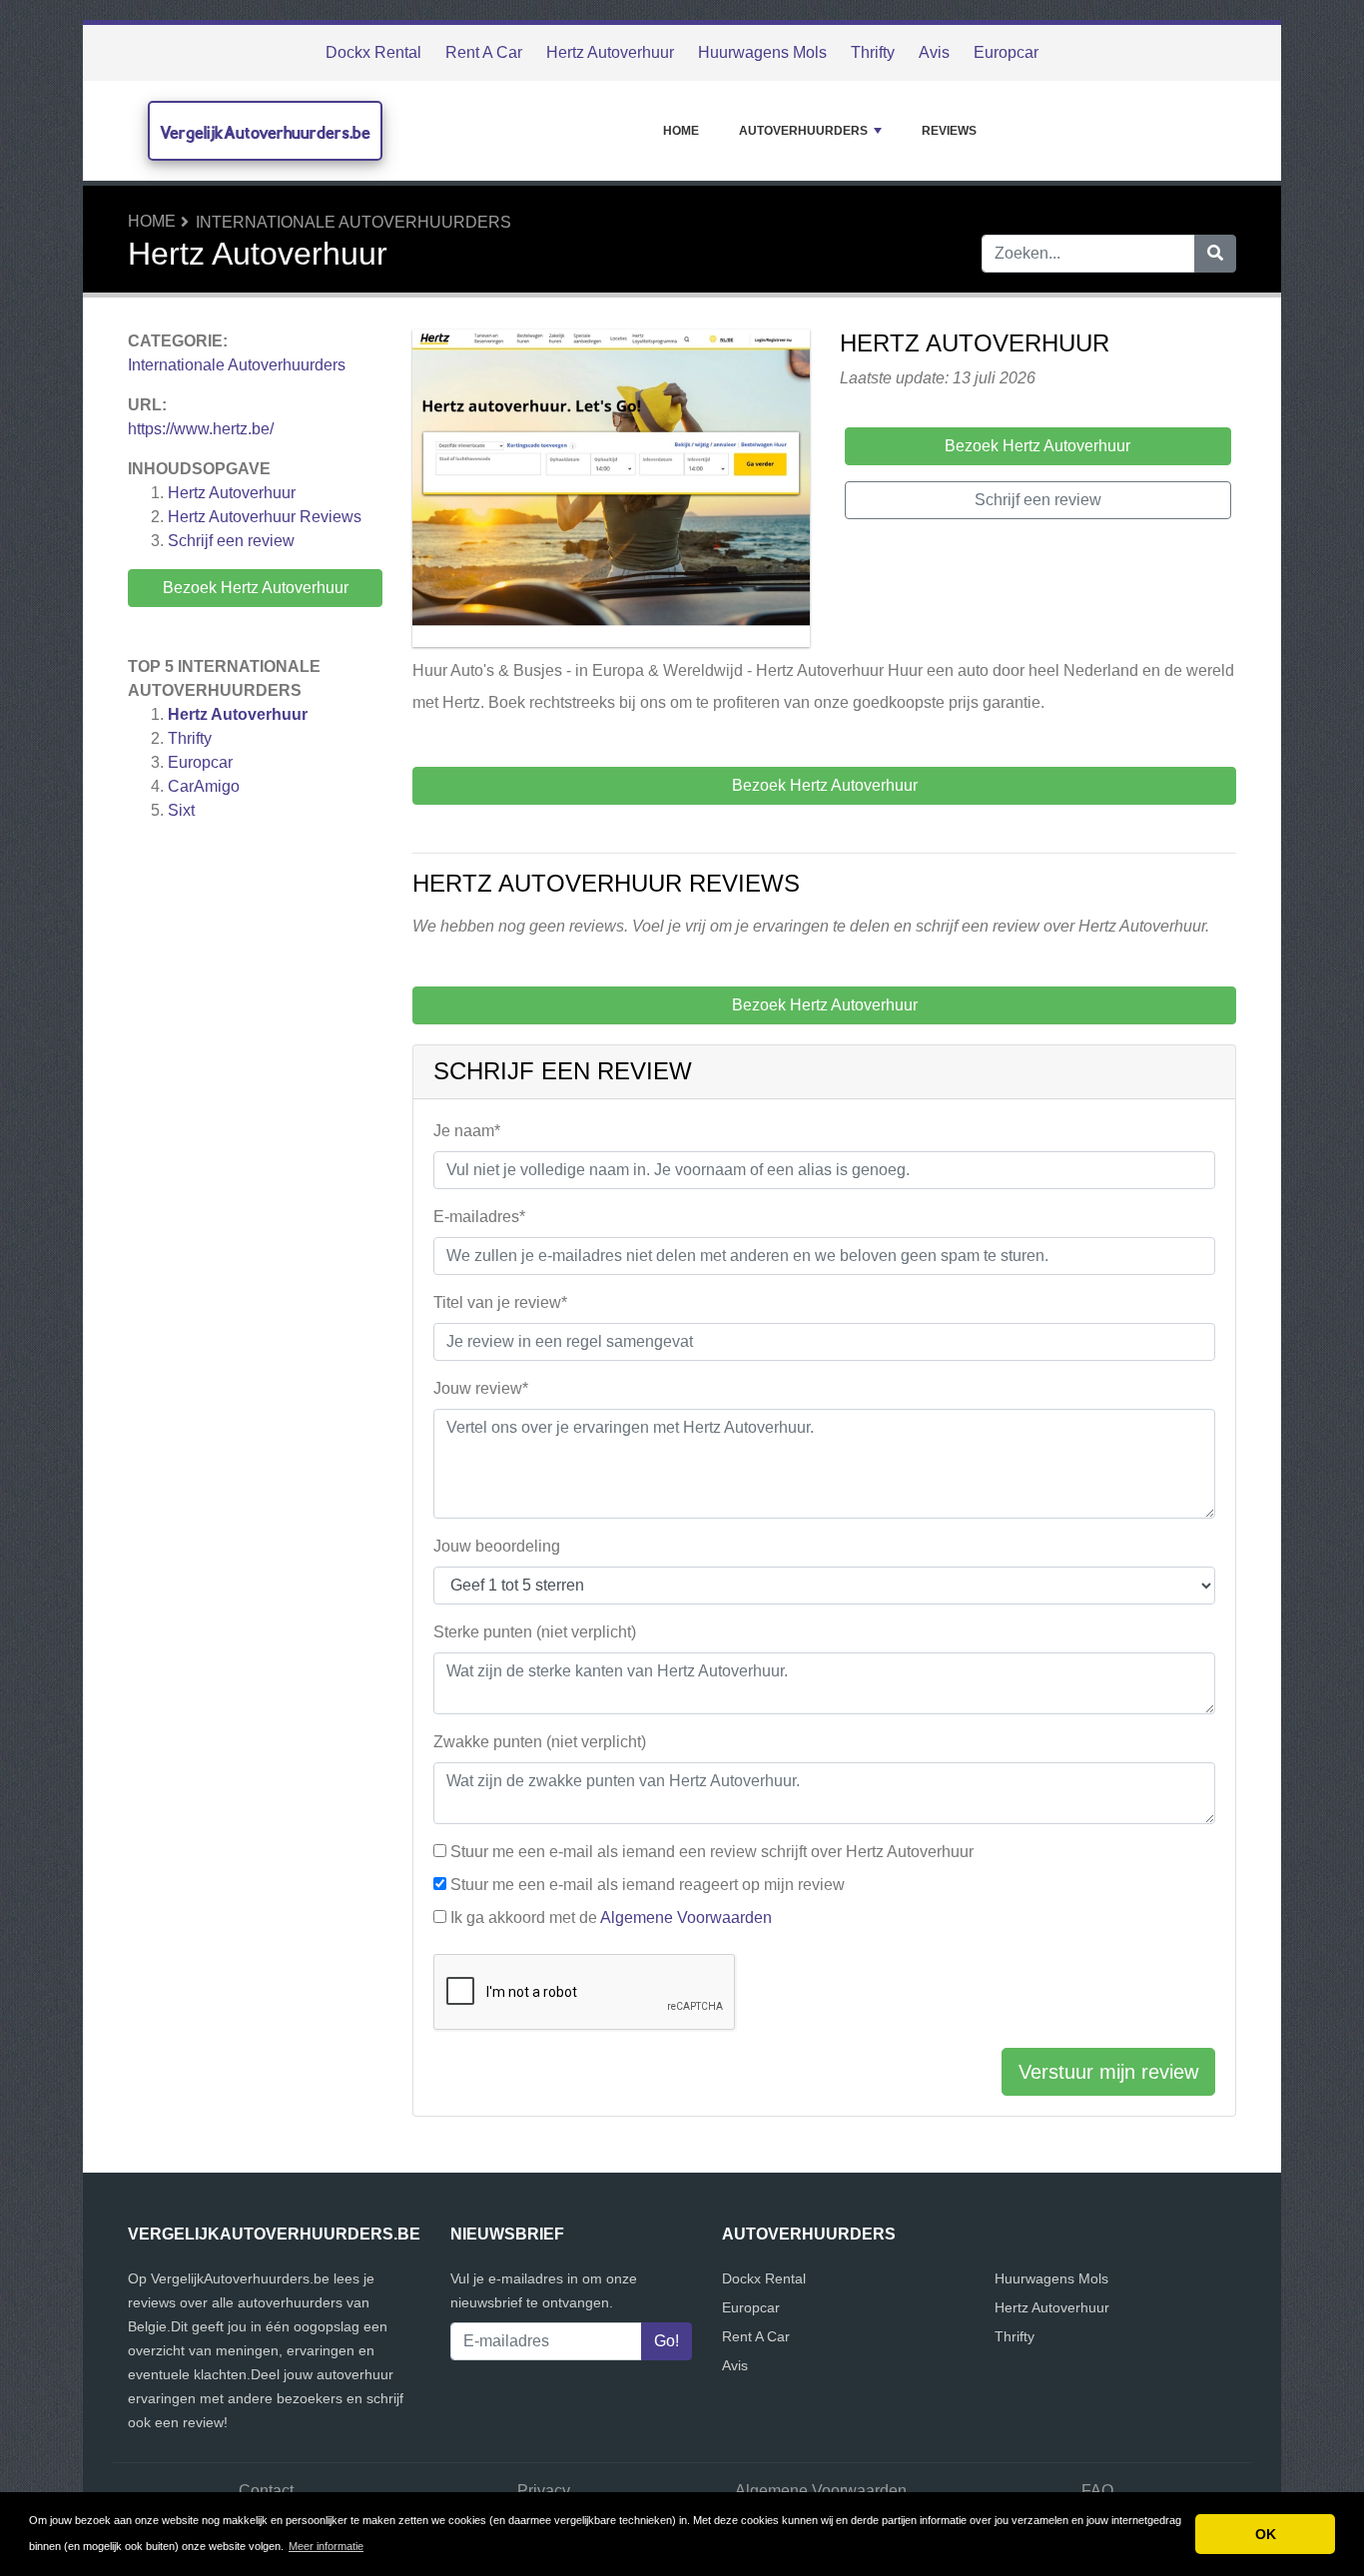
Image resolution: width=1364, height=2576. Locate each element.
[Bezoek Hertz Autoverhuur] (611, 492)
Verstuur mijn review (1108, 2072)
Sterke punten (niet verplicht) (535, 1632)
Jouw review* (481, 1388)
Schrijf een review (231, 541)
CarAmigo (204, 786)
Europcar (1006, 52)
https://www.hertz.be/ (201, 429)
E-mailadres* (479, 1217)
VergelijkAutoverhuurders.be (265, 132)
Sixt (181, 810)
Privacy (544, 2491)
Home (681, 131)
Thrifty (873, 52)
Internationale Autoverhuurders (353, 222)
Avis (934, 52)
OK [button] (1266, 2534)
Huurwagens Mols (762, 52)
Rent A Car (484, 52)
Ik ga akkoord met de (611, 1918)
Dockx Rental (373, 52)
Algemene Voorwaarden (686, 1918)
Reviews (949, 131)
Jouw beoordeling (497, 1546)
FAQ (1097, 2491)
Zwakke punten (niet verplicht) (540, 1742)
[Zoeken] (1215, 254)
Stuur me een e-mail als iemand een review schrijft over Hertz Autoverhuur (712, 1852)
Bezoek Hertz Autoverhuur (256, 588)
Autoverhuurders (803, 131)
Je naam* (467, 1131)
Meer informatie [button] (326, 2546)
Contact (266, 2491)
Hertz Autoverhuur (610, 52)
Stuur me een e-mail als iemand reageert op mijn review (648, 1885)
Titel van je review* (500, 1302)
